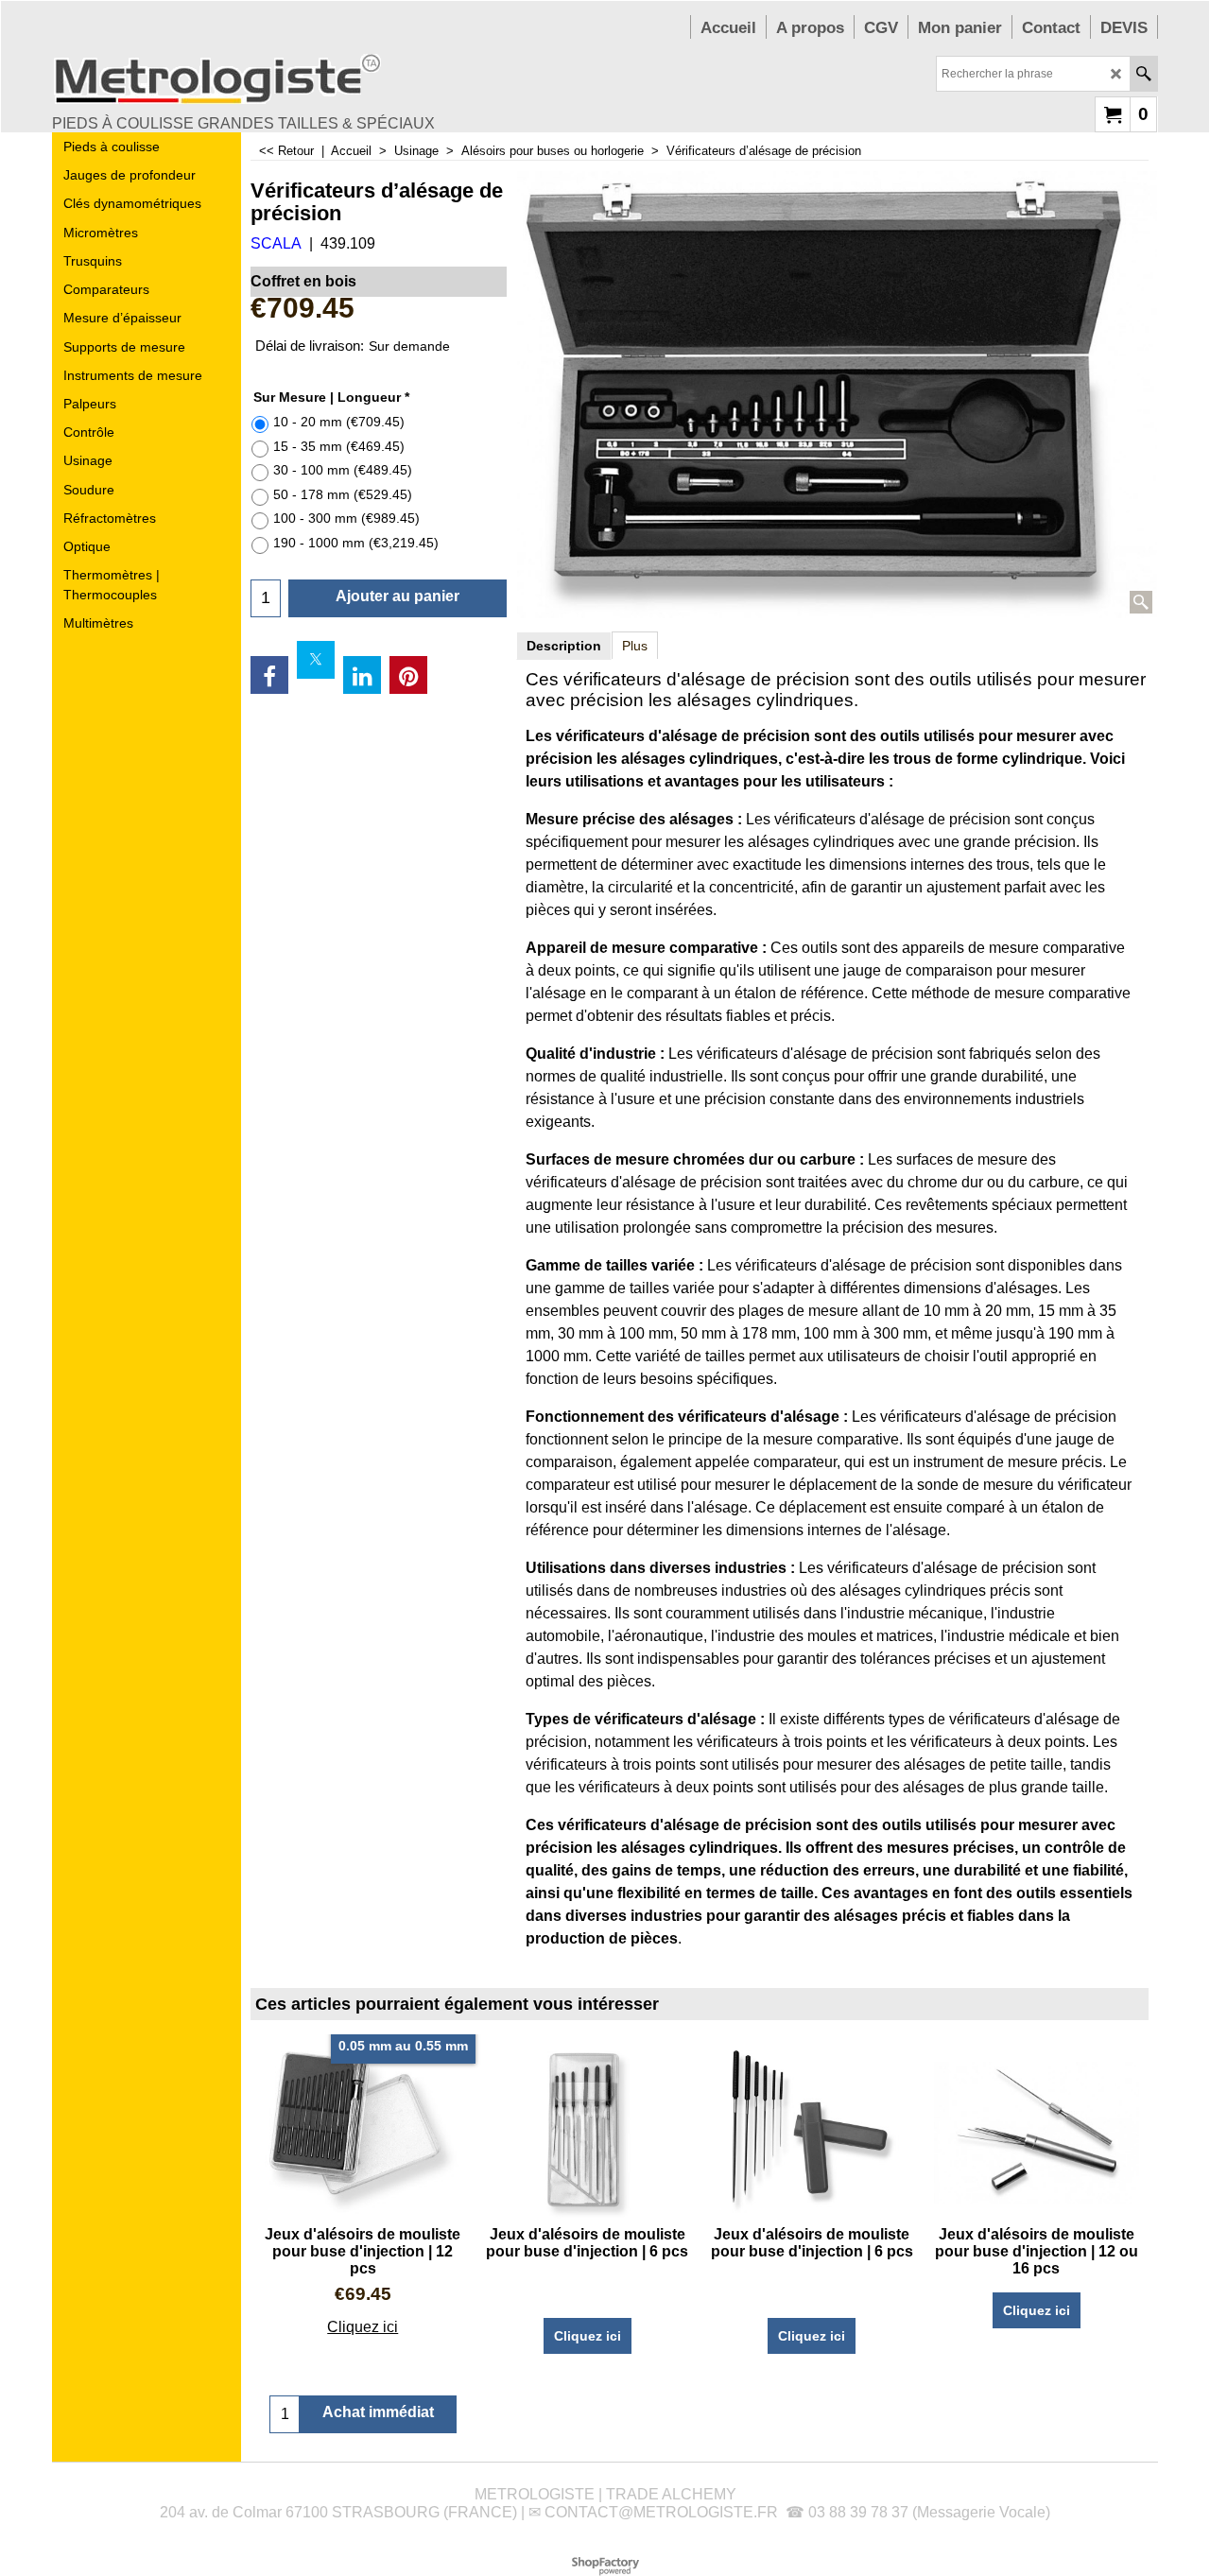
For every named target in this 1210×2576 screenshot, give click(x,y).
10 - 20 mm (339, 422)
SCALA (276, 243)
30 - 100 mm (343, 470)
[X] (316, 660)
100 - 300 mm (346, 518)
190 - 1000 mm (356, 543)
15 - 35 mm (339, 446)
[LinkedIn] (362, 675)
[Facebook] (269, 675)
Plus (635, 646)
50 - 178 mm (343, 494)
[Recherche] (1143, 74)
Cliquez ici (363, 2327)
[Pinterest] (408, 675)
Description (564, 646)
